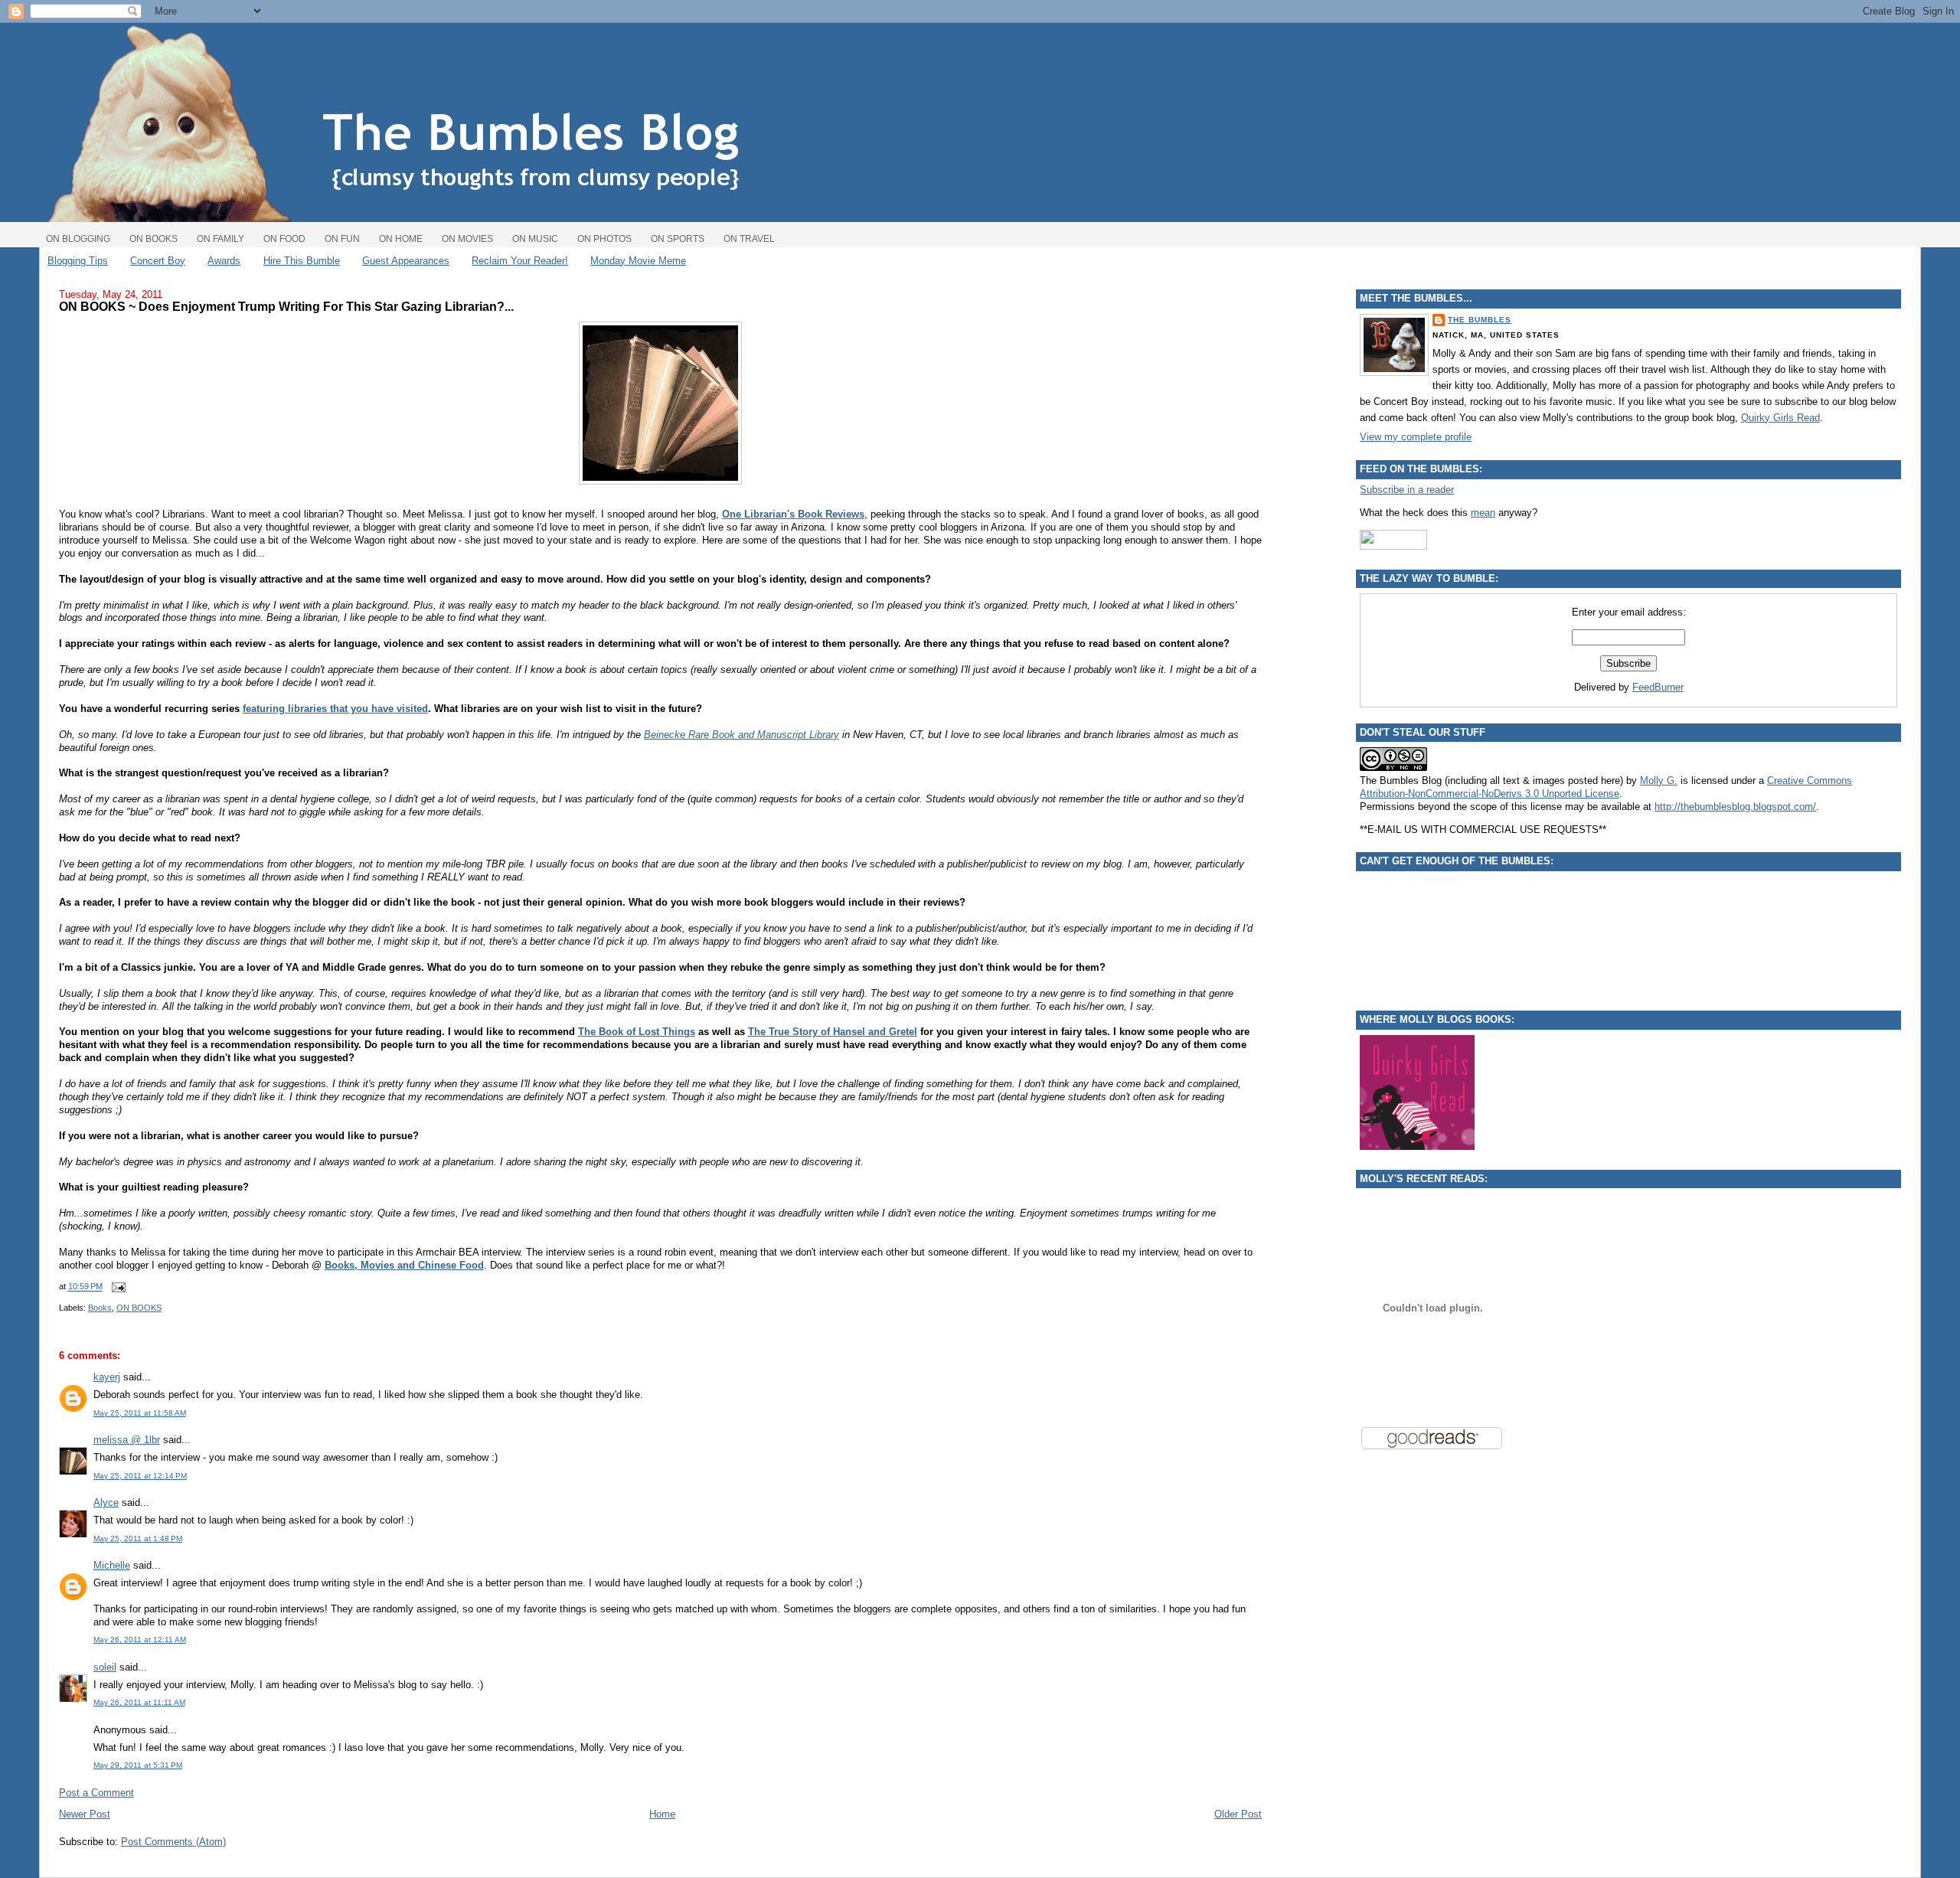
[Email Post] (117, 1287)
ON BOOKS (139, 1308)
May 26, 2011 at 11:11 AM (139, 1702)
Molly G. (1659, 781)
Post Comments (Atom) (173, 1842)
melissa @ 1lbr (127, 1440)
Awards (224, 261)
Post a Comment (96, 1793)
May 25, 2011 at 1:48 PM (138, 1538)
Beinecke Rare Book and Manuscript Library (742, 735)
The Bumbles (1480, 320)
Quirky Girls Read (1780, 418)
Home (662, 1814)
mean (1483, 513)
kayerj (107, 1377)
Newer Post (85, 1814)
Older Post (1238, 1814)
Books (100, 1308)
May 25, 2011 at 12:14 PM (140, 1476)
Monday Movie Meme (638, 261)
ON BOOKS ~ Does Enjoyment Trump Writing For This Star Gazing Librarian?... (286, 306)
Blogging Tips (78, 261)
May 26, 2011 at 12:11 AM (140, 1640)
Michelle (112, 1565)
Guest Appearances (406, 261)
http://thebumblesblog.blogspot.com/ (1735, 807)
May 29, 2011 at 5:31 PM (138, 1765)
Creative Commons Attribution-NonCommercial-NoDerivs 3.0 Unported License (1606, 787)
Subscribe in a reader (1407, 490)
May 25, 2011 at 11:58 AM (140, 1413)
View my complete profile (1416, 437)
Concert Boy (158, 261)
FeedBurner (1658, 687)
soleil (105, 1667)
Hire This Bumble (302, 261)
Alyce (106, 1502)
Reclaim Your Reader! (520, 261)
